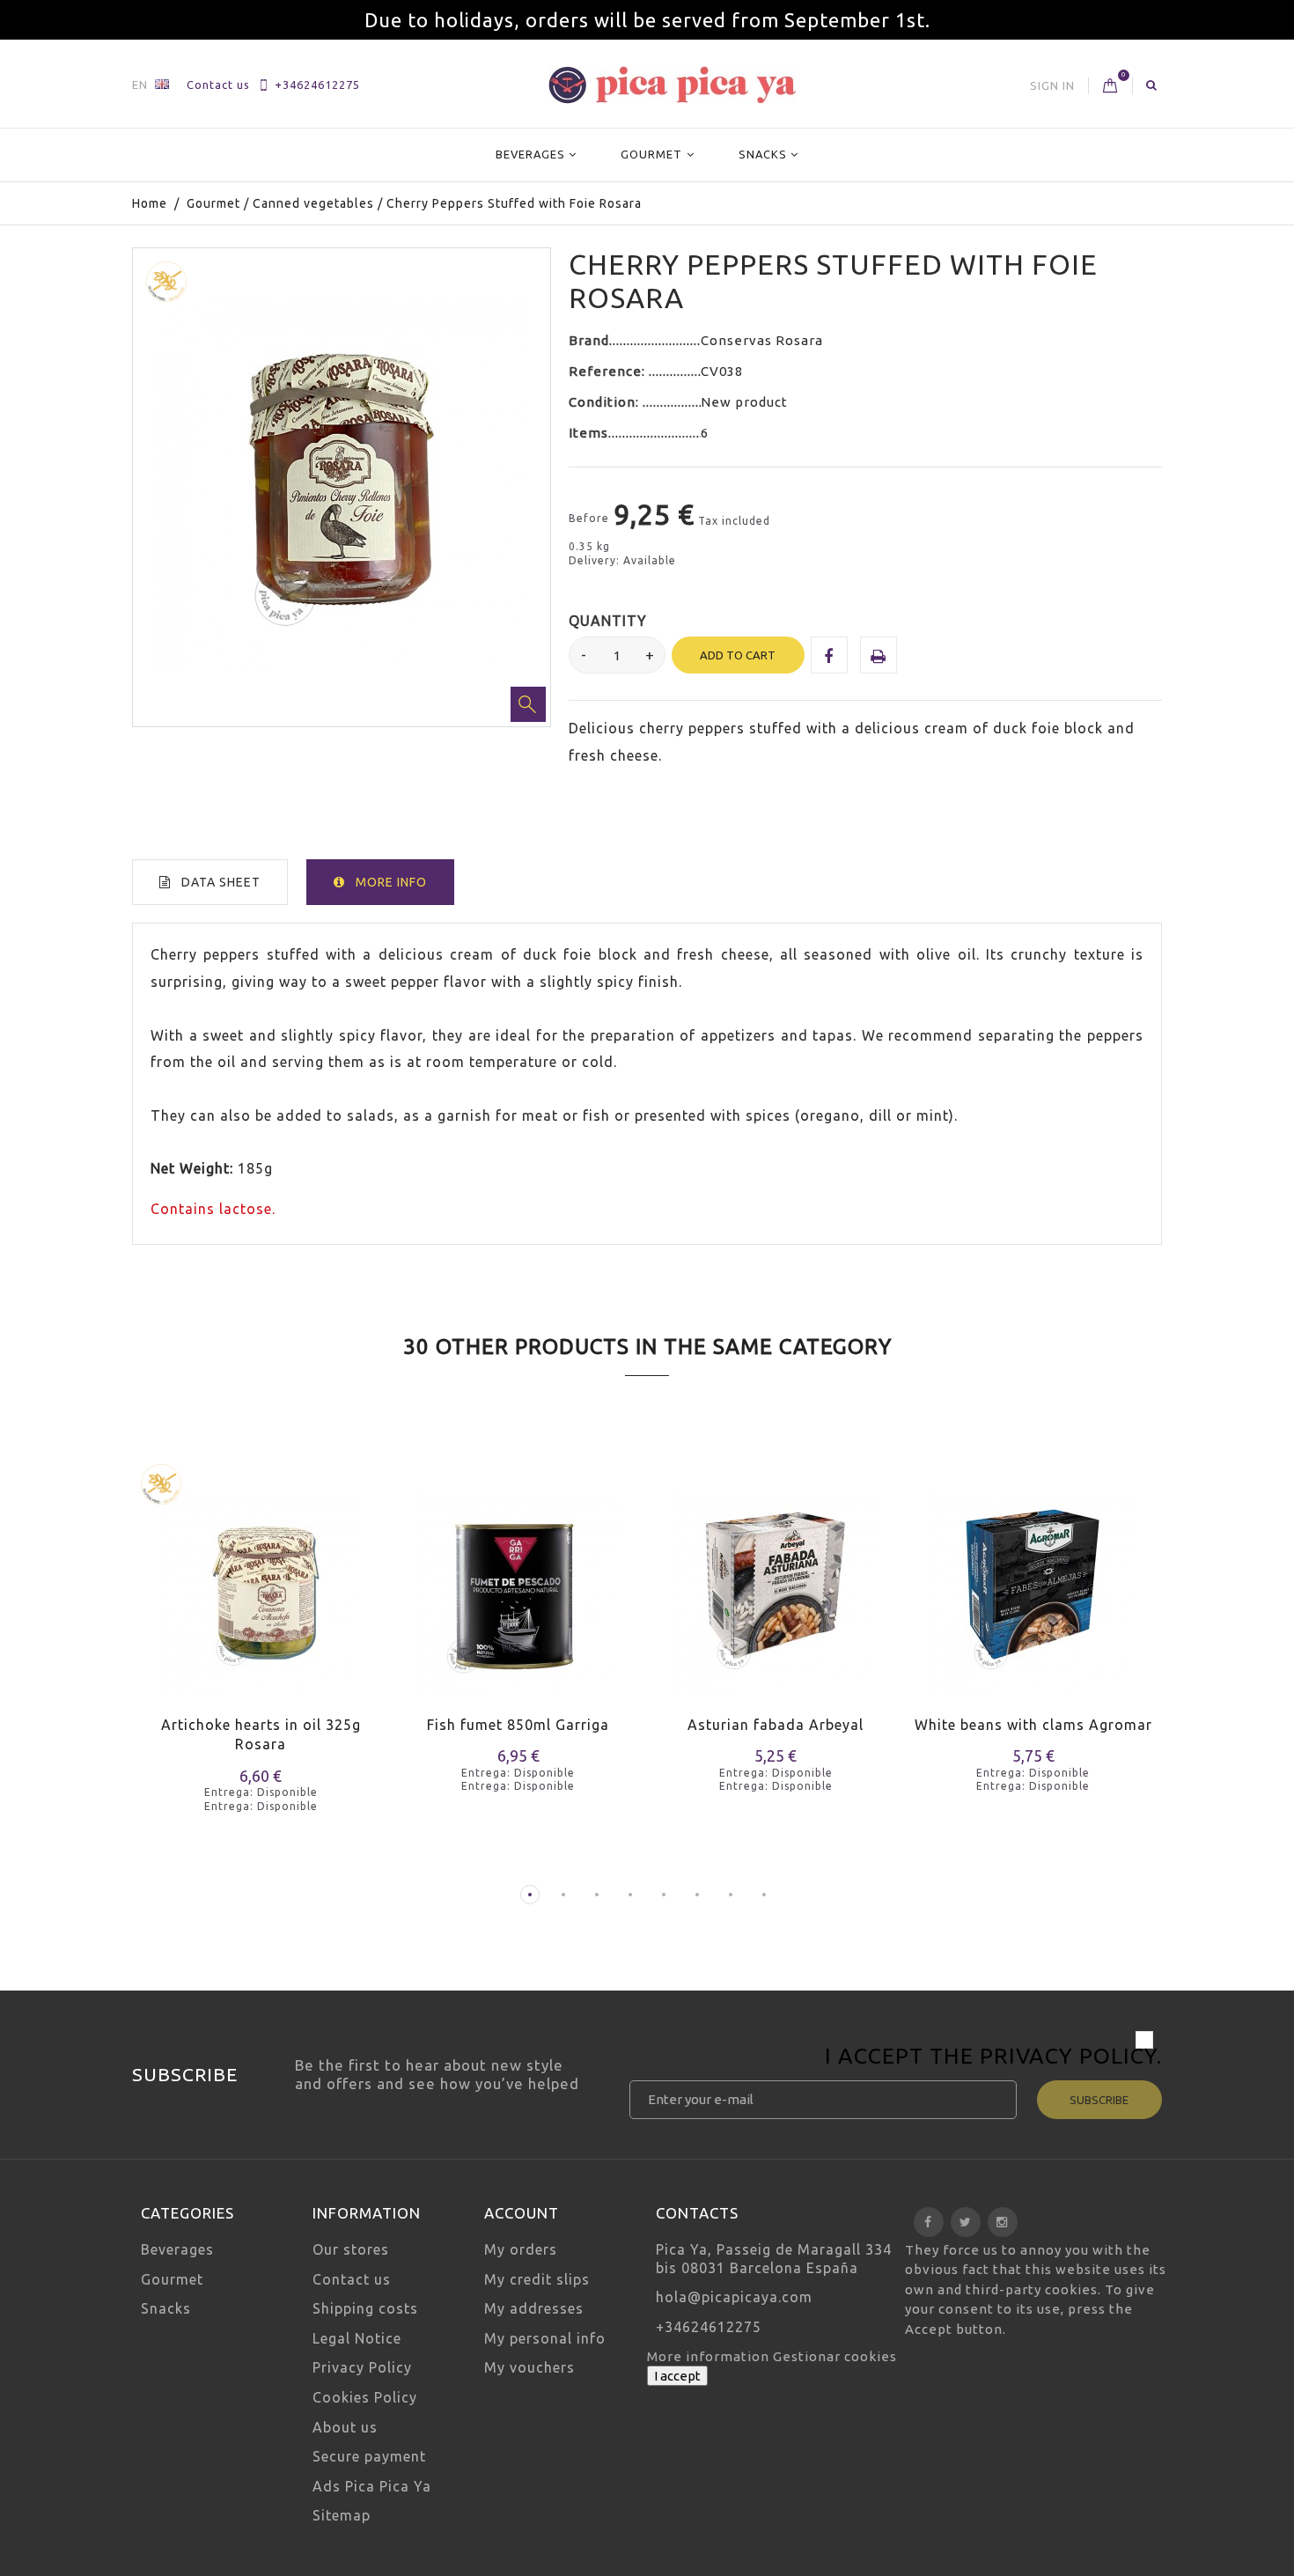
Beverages (530, 154)
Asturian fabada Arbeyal (776, 1725)
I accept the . (993, 2058)
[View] (312, 1614)
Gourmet (651, 154)
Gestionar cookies (835, 2356)
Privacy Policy (1068, 2056)
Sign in (1052, 85)
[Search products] (1152, 85)
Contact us (218, 85)
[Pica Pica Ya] (672, 85)
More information (710, 2356)
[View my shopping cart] (1110, 86)
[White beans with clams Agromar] (1034, 1581)
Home (150, 203)
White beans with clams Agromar (1033, 1725)
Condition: (606, 402)
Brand (589, 340)
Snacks (763, 154)
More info (391, 882)
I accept (677, 2376)
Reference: (609, 371)
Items (588, 433)
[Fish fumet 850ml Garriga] (519, 1581)
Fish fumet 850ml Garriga (518, 1725)
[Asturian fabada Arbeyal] (776, 1581)
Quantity (608, 621)
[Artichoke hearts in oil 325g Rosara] (261, 1581)
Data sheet (221, 882)
